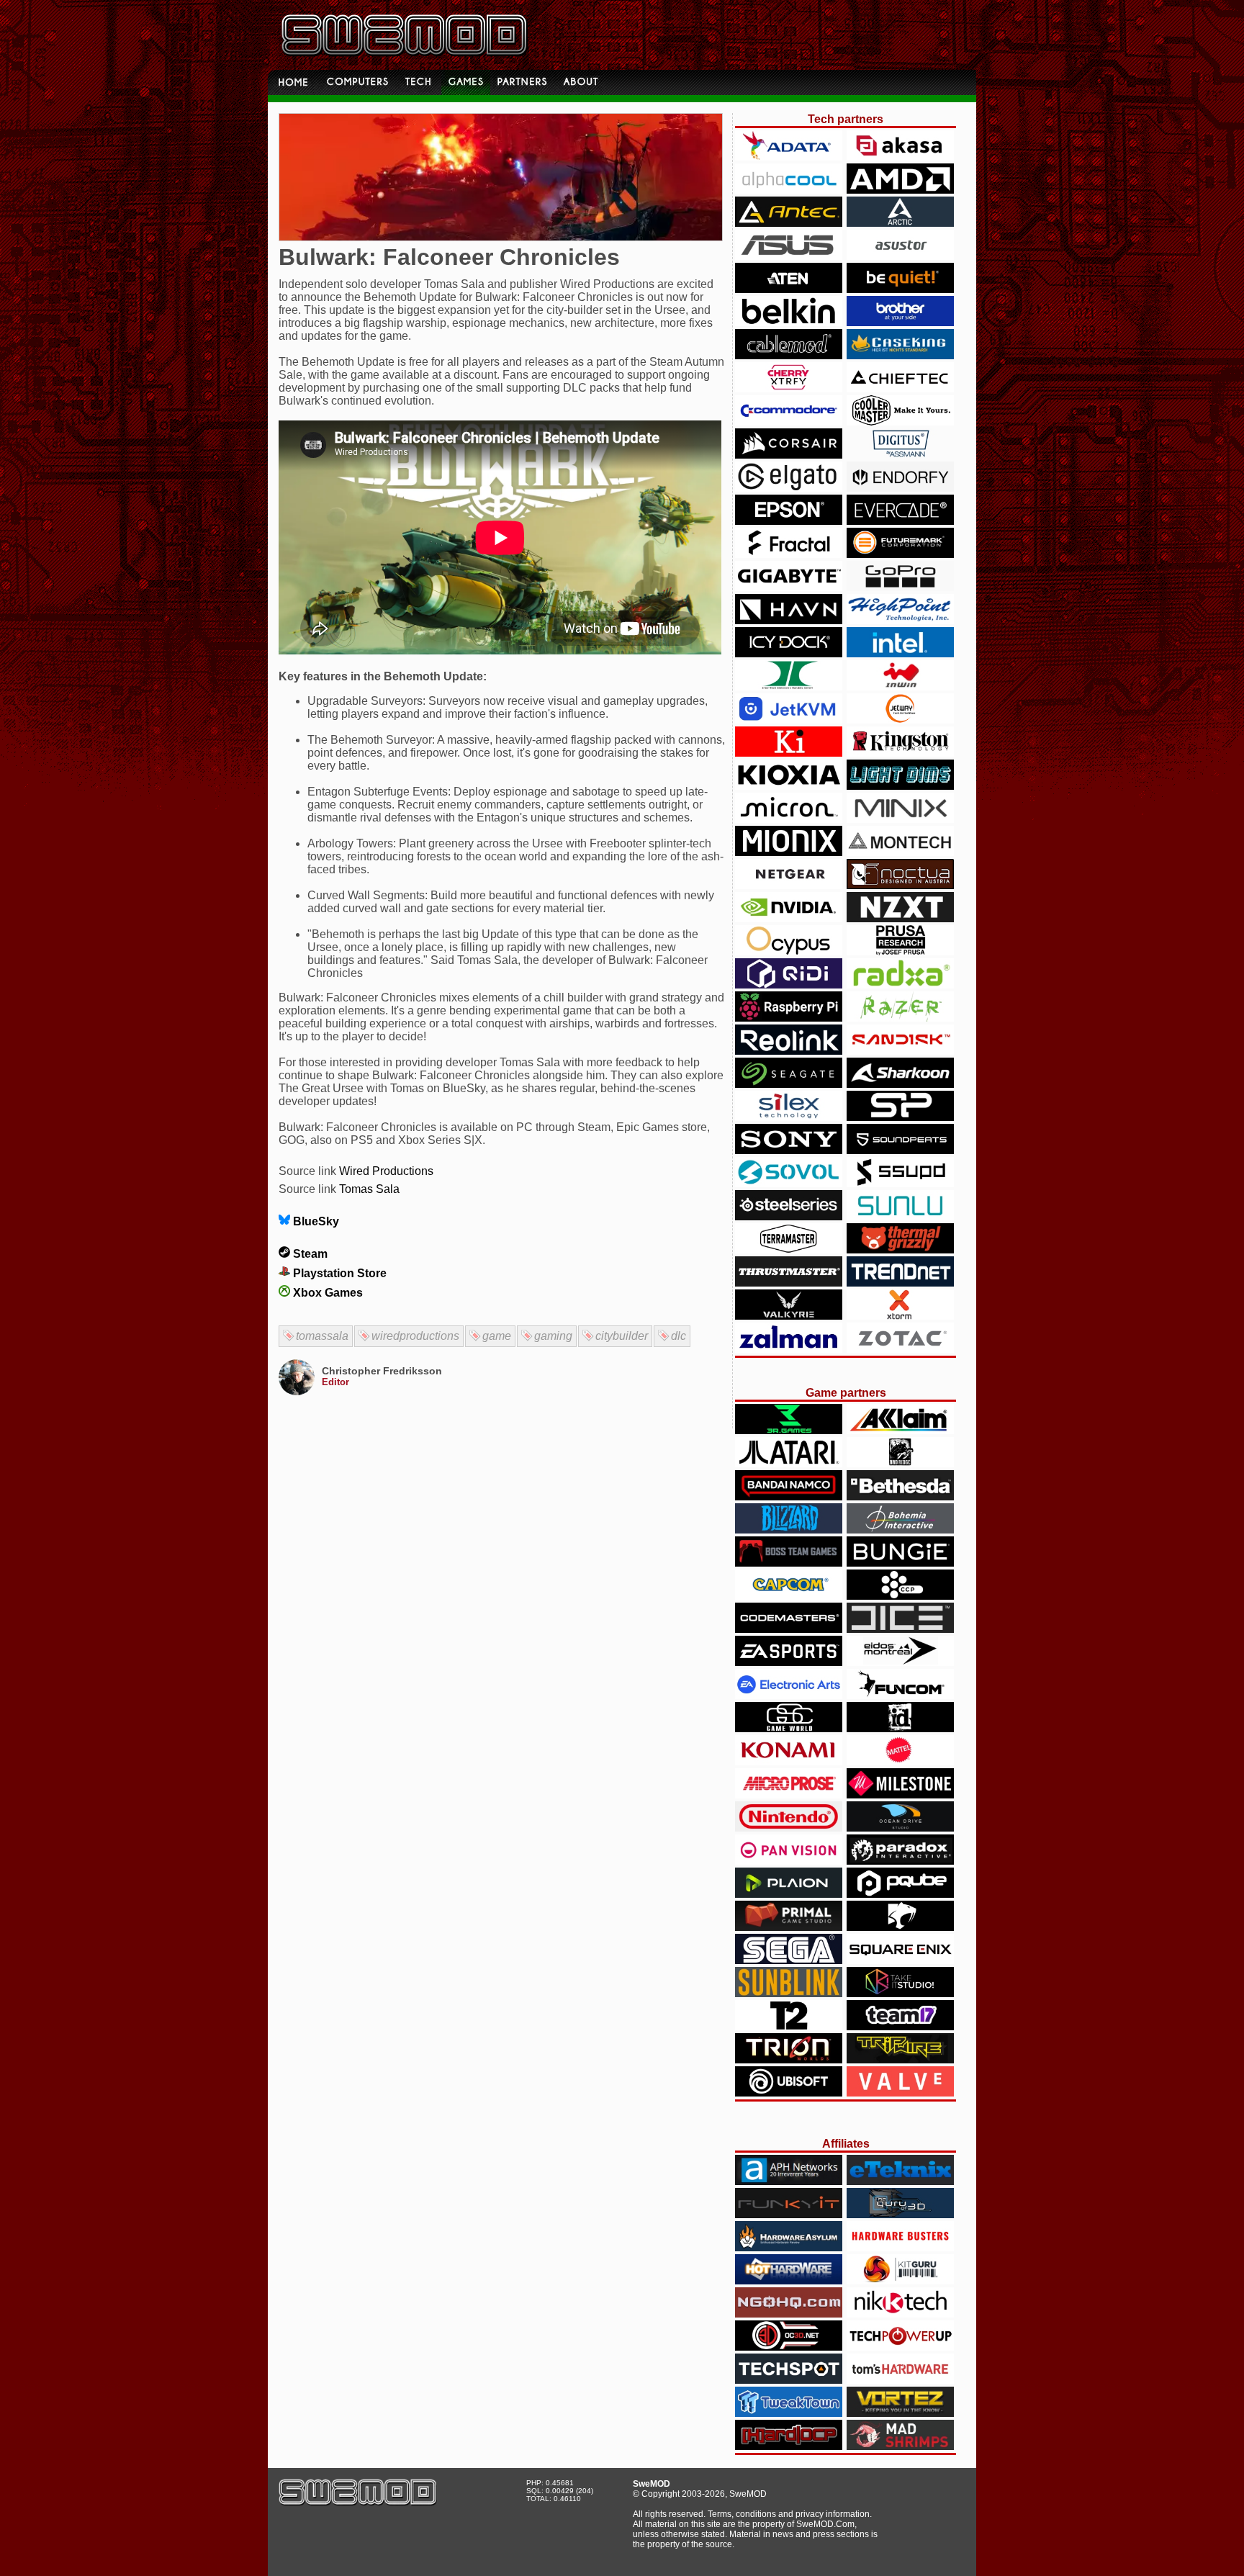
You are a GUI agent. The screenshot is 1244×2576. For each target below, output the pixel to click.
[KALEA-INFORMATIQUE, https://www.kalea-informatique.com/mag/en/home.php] (789, 753)
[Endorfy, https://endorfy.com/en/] (900, 488)
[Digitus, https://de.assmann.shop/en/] (900, 455)
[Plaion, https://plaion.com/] (789, 1894)
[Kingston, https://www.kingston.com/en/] (900, 753)
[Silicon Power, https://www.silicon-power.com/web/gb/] (900, 1117)
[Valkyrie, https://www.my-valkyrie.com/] (789, 1316)
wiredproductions (415, 1336)
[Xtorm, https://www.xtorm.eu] (900, 1316)
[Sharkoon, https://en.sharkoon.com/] (900, 1084)
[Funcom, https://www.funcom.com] (900, 1695)
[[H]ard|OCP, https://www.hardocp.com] (789, 2446)
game (497, 1336)
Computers (359, 82)
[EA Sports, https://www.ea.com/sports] (789, 1662)
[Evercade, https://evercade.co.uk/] (900, 521)
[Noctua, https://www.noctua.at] (900, 885)
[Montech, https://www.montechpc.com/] (900, 852)
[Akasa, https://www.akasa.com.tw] (900, 157)
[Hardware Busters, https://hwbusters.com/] (900, 2247)
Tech (420, 82)
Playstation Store (338, 1273)
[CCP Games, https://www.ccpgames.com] (900, 1596)
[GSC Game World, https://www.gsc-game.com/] (789, 1728)
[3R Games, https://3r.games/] (789, 1430)
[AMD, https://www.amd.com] (900, 190)
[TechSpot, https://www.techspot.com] (789, 2380)
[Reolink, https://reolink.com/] (789, 1051)
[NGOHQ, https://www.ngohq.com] (789, 2314)
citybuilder (622, 1336)
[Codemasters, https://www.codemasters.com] (789, 1629)
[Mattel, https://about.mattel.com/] (900, 1761)
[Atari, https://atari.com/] (789, 1463)
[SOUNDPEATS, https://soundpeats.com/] (900, 1150)
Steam (309, 1254)
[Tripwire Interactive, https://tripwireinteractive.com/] (900, 2059)
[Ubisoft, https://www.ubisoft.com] (789, 2093)
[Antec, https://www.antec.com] (789, 223)
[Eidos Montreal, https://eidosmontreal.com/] (900, 1662)
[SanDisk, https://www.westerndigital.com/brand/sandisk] (900, 1051)
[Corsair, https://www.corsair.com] (789, 455)
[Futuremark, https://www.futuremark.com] (900, 554)
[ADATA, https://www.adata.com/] (789, 157)
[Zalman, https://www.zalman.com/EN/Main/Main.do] (789, 1349)
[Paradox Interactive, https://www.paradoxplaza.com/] (900, 1861)
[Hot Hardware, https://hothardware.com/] (789, 2280)
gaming (553, 1336)
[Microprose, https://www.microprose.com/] (789, 1794)
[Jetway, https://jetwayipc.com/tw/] (900, 720)
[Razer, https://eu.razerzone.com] (900, 1018)
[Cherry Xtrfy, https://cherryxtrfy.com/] (789, 388)
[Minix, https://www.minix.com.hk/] (900, 819)
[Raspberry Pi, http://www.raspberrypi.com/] (789, 1018)
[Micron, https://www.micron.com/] (789, 819)
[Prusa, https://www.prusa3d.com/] (900, 951)
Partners (523, 82)
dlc (679, 1336)
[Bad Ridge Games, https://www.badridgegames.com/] (900, 1463)
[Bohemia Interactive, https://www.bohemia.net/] (900, 1530)
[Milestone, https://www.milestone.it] (900, 1794)
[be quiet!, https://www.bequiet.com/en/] (900, 289)
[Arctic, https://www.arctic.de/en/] (900, 223)
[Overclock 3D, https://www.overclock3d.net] (789, 2347)
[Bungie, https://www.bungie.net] (900, 1563)
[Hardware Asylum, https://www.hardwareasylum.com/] (789, 2247)
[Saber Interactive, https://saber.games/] (900, 1927)
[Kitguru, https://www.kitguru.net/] (900, 2280)
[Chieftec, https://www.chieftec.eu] (900, 388)
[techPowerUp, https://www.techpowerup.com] (900, 2347)
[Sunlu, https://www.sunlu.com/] (900, 1216)
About (582, 82)
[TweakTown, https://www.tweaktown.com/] (789, 2413)
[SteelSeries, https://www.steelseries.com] (789, 1216)
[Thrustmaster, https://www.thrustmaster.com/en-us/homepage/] (789, 1283)
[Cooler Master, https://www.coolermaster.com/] (900, 422)
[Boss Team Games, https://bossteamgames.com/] (789, 1563)
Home (294, 82)
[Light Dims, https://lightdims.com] (900, 786)
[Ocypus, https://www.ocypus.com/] (789, 951)
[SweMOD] (358, 2502)
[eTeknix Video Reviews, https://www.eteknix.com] (900, 2181)
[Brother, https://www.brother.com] (900, 322)
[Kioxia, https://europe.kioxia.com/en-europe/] (789, 786)
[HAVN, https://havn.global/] (789, 620)
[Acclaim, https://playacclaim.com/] (900, 1430)
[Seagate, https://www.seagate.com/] (789, 1084)
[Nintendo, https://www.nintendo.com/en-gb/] (789, 1828)
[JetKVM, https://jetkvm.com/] (789, 720)
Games (466, 82)
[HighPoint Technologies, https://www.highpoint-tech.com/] (900, 620)
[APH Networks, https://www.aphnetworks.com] (789, 2181)
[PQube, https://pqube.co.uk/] (900, 1894)
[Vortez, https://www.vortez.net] (900, 2413)
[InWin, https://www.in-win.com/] (900, 686)
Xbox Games (326, 1293)
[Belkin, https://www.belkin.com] (789, 322)
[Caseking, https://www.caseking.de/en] (900, 355)
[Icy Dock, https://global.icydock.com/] (789, 653)
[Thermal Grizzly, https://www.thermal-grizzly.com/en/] (900, 1249)
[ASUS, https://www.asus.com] (789, 256)
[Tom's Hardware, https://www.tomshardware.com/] (900, 2380)
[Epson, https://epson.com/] (789, 521)
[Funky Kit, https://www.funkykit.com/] (789, 2214)
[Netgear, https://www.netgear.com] (789, 885)
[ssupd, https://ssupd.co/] (900, 1183)
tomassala (322, 1336)
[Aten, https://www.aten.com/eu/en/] (789, 289)
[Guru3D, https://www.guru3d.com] (900, 2214)
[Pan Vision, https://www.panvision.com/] (789, 1861)
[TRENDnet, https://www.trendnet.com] (900, 1283)
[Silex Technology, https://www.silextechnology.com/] (789, 1117)
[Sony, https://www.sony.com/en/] (789, 1150)
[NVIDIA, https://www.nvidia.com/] (789, 918)
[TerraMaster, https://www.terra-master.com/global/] (789, 1249)
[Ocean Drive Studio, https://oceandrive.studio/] (900, 1828)
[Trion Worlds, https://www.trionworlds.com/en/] (789, 2059)
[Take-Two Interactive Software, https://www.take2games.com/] (789, 2026)
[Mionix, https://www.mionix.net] (789, 852)
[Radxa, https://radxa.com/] (900, 985)
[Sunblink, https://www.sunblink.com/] (789, 1993)
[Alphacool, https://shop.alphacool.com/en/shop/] (789, 190)
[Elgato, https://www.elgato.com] (789, 488)
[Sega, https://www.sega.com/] (789, 1960)
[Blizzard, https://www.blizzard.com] (789, 1530)
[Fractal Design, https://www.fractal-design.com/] (789, 554)
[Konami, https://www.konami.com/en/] (789, 1761)
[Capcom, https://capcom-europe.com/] (789, 1596)
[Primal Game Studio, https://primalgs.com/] (789, 1927)
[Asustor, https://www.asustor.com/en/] (900, 256)
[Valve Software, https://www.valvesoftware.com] (900, 2093)
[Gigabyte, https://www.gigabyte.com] (789, 587)
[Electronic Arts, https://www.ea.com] (789, 1695)
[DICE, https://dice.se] (900, 1629)
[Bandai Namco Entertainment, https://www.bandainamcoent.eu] (789, 1496)
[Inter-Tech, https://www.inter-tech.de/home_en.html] (789, 686)
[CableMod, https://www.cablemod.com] (789, 355)
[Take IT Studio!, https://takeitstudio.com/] (900, 1993)
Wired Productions (386, 1171)
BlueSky (315, 1221)
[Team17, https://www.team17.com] (900, 2026)
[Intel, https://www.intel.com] (900, 653)
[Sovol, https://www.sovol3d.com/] (789, 1183)
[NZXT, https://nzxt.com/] (900, 918)
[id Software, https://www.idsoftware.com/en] (900, 1728)
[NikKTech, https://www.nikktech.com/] (900, 2314)
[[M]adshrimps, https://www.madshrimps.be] (900, 2446)
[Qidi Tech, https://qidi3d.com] (789, 985)
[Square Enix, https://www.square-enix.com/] (900, 1960)
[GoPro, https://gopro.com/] (900, 587)
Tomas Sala (369, 1189)
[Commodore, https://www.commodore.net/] (789, 422)
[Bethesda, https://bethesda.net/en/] (900, 1496)
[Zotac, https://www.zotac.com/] (900, 1349)
